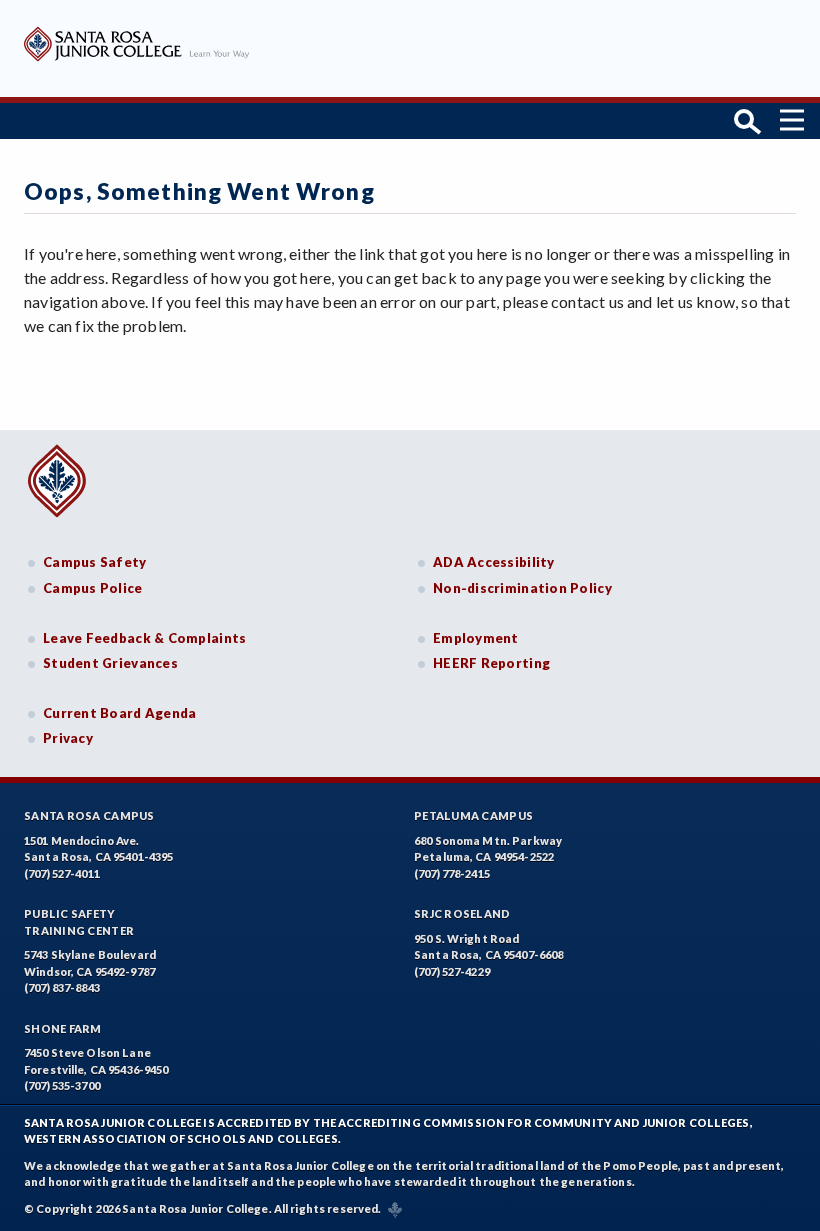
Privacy (68, 738)
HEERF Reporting (491, 663)
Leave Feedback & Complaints (144, 638)
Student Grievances (110, 663)
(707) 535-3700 (62, 1085)
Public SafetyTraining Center (79, 922)
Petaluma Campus (473, 815)
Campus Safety (95, 562)
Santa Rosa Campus (89, 815)
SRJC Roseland (462, 913)
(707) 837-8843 (62, 987)
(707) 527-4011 (62, 873)
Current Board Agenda (120, 713)
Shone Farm (63, 1028)
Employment (476, 638)
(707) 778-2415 (452, 873)
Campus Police (93, 588)
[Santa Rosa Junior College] (136, 58)
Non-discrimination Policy (522, 588)
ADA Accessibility (494, 562)
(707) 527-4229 (452, 971)
